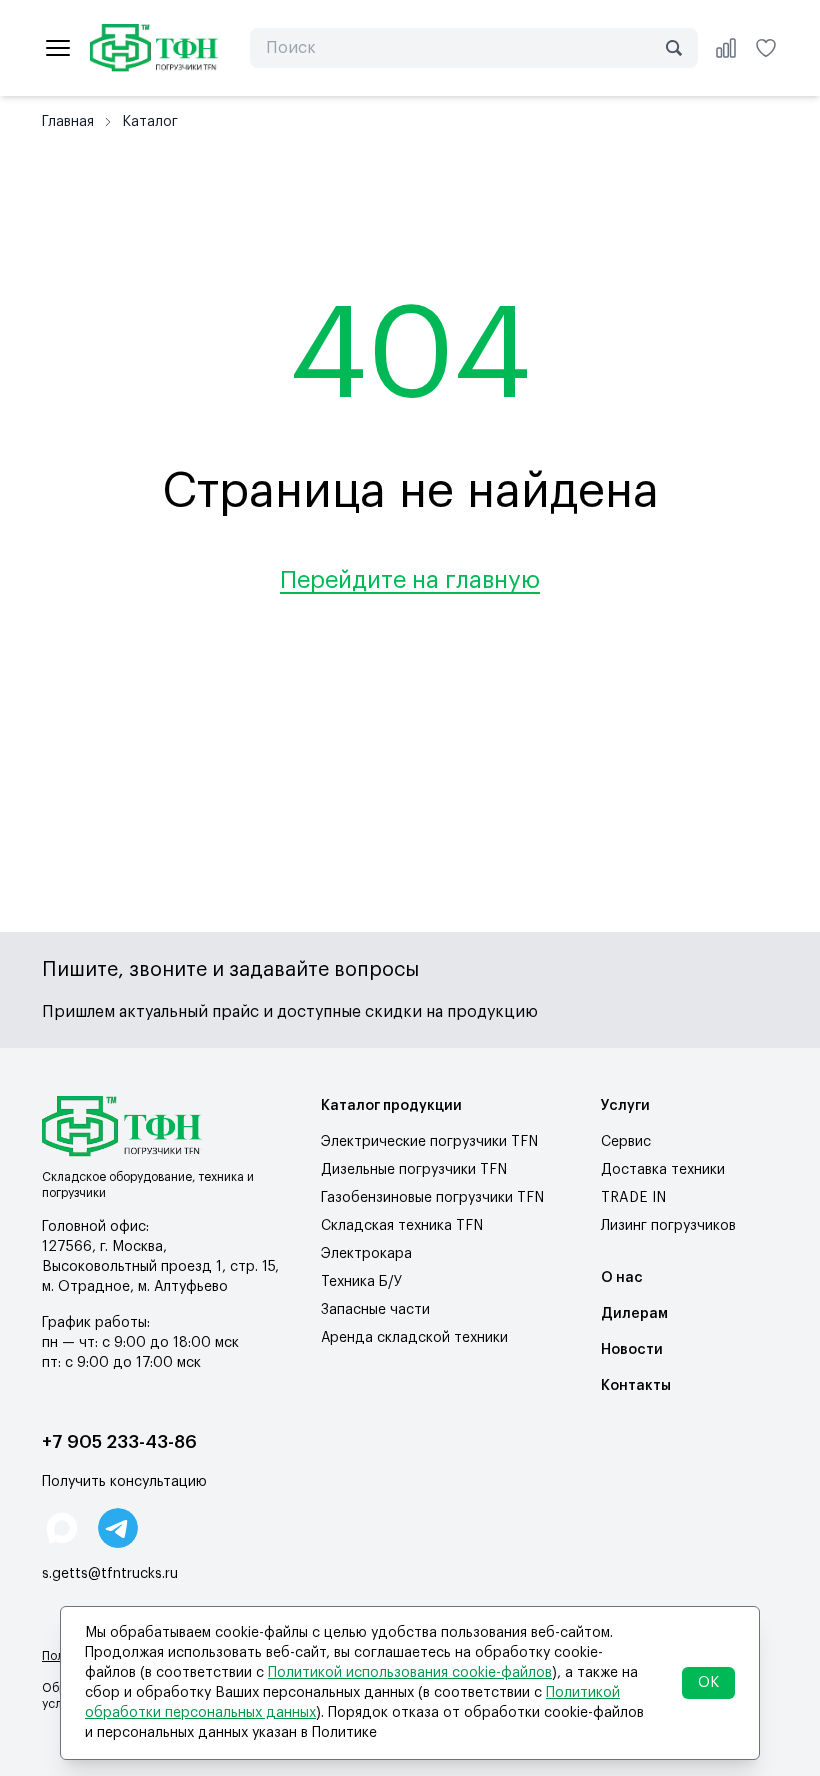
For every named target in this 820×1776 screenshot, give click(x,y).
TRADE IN (633, 1198)
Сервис (626, 1142)
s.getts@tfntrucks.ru (110, 1574)
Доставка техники (663, 1170)
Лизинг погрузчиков (668, 1226)
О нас (622, 1278)
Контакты (636, 1386)
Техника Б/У (361, 1282)
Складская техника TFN (402, 1226)
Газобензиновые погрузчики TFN (432, 1198)
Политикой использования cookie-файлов (410, 1673)
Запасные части (375, 1310)
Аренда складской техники (414, 1338)
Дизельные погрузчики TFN (414, 1170)
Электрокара (366, 1254)
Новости (632, 1350)
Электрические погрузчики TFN (429, 1142)
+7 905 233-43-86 (119, 1442)
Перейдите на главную (410, 580)
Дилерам (634, 1314)
